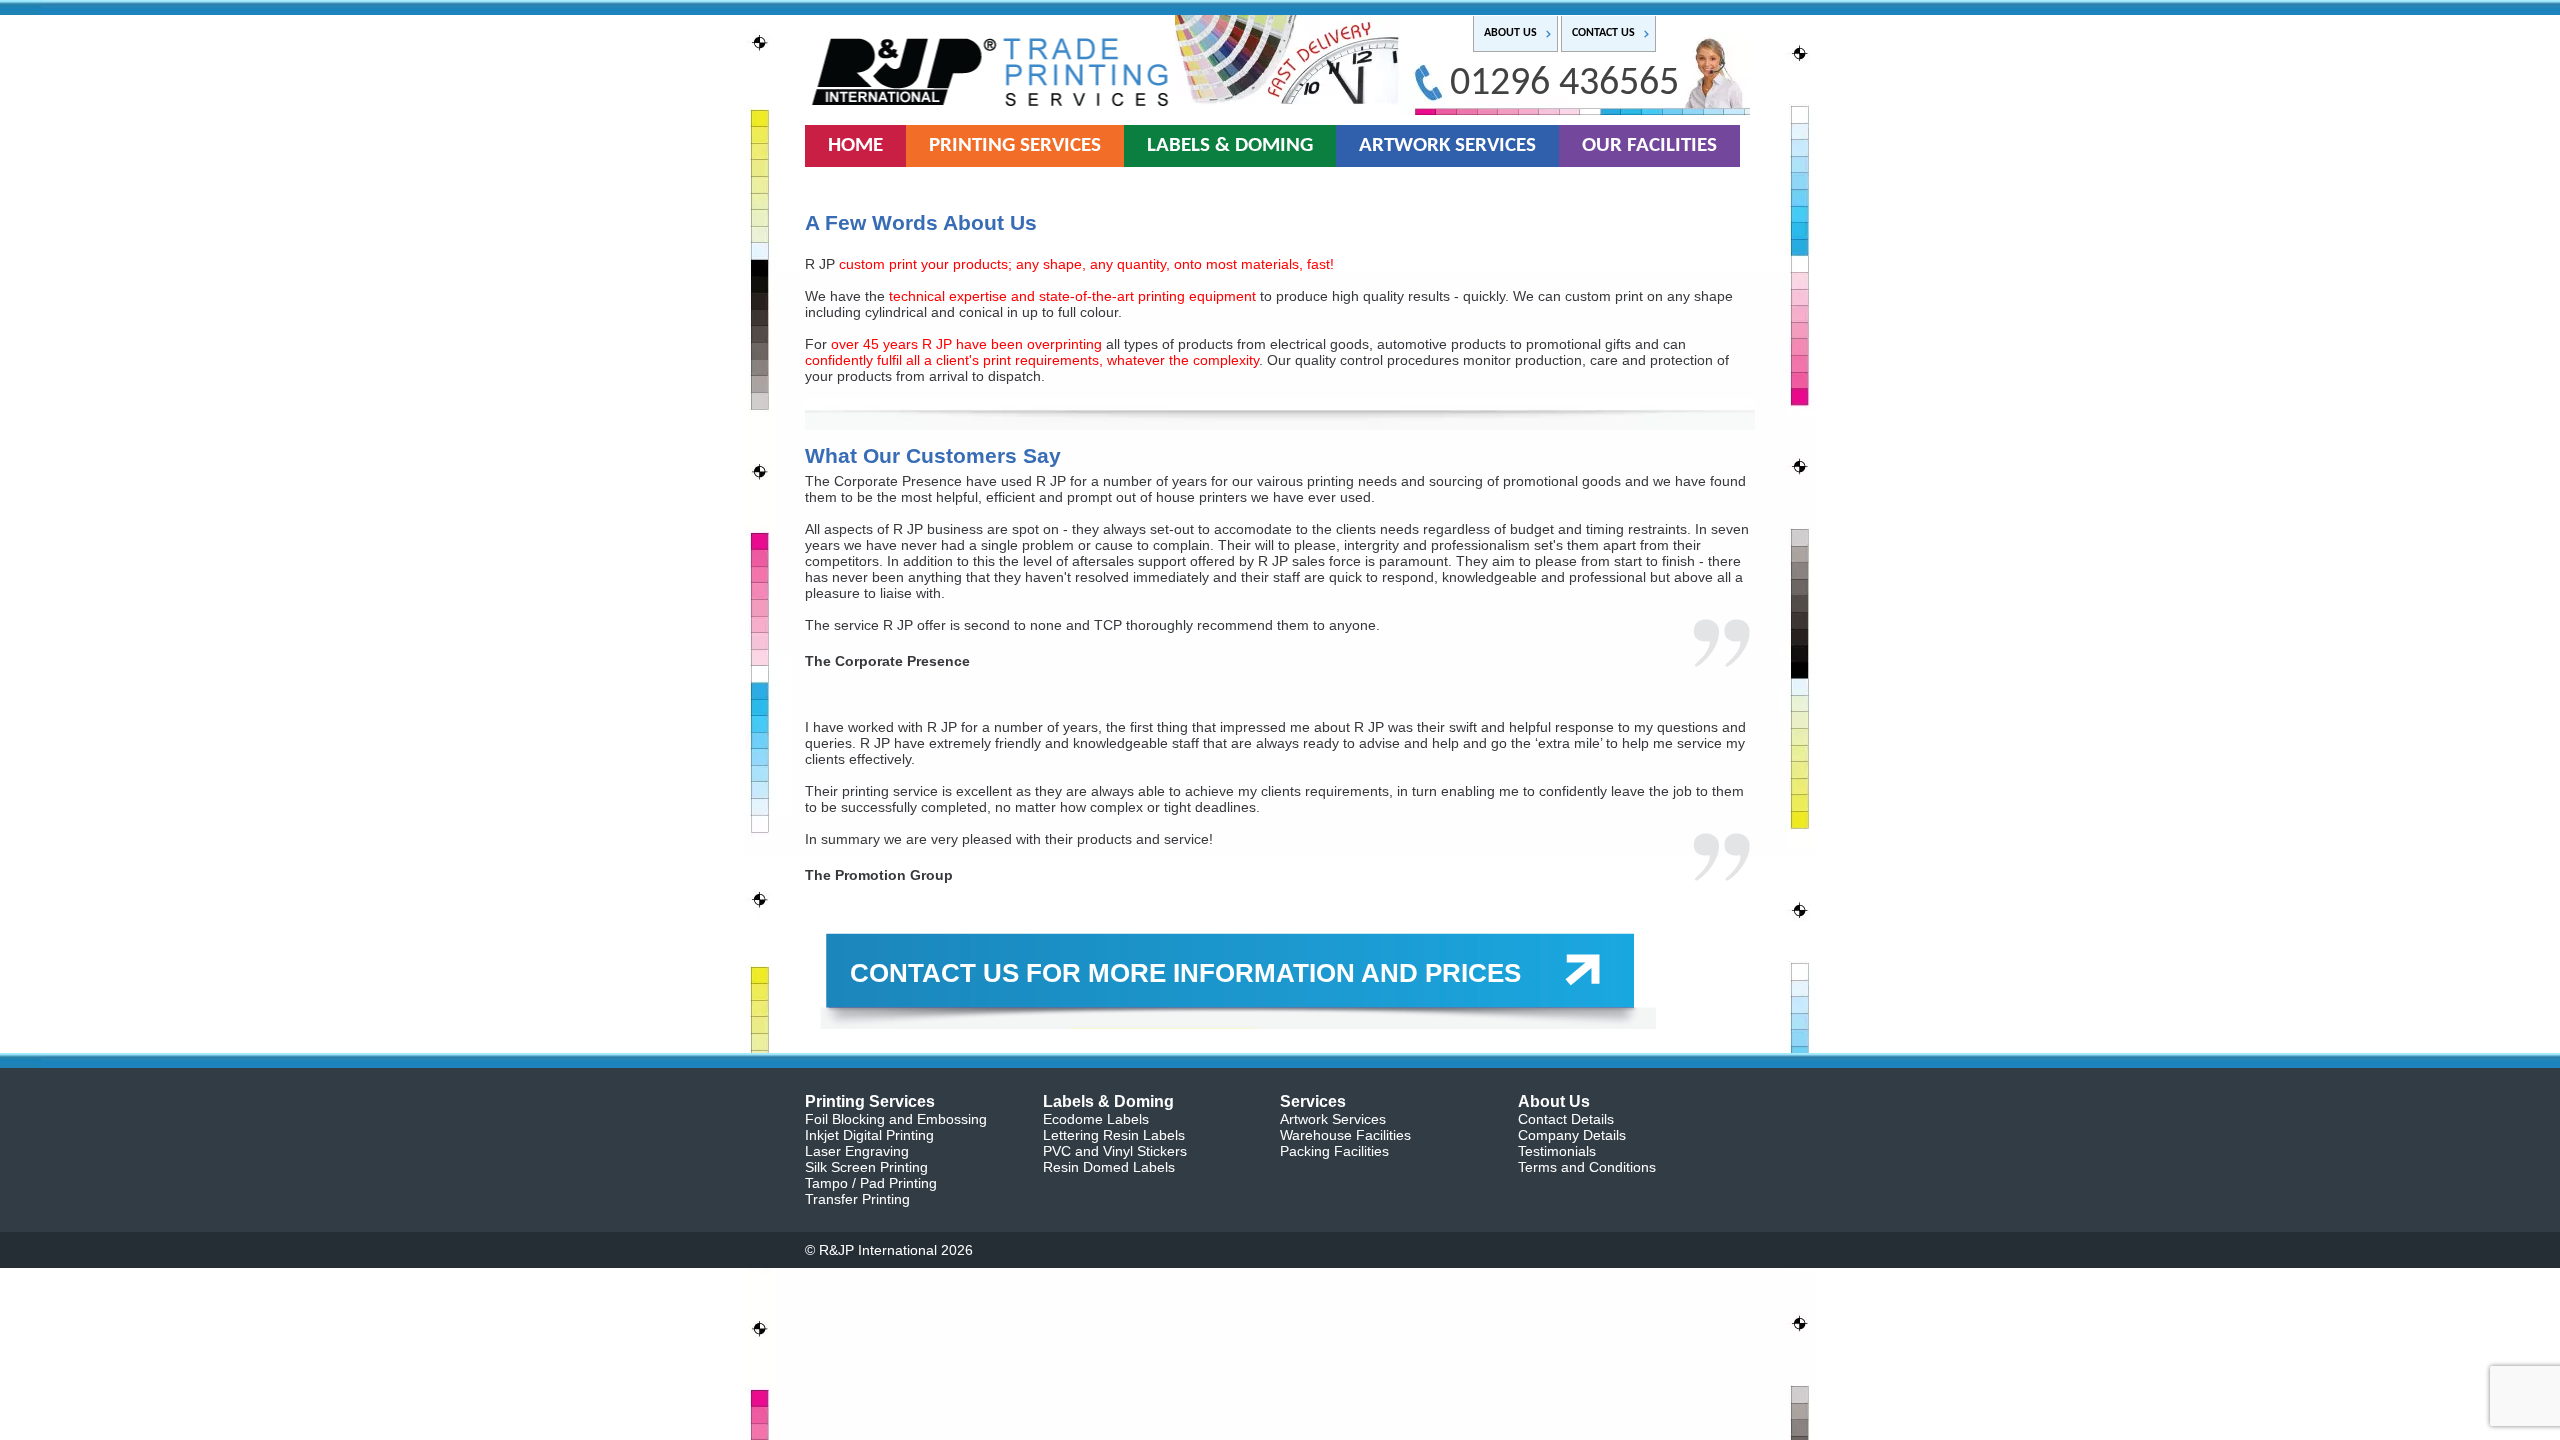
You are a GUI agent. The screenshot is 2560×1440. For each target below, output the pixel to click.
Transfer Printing (857, 1199)
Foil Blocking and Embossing (896, 1119)
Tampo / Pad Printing (871, 1183)
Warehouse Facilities (1345, 1135)
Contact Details (1566, 1119)
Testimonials (1557, 1151)
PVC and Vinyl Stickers (1115, 1151)
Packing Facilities (1334, 1151)
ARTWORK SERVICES (1447, 145)
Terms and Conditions (1587, 1167)
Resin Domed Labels (1109, 1167)
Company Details (1572, 1135)
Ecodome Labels (1096, 1119)
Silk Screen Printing (866, 1167)
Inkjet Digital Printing (869, 1135)
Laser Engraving (857, 1151)
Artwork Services (1333, 1119)
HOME (855, 145)
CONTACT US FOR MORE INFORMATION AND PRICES (1185, 973)
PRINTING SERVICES (1015, 145)
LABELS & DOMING (1230, 145)
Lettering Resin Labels (1114, 1135)
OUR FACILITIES (1649, 145)
